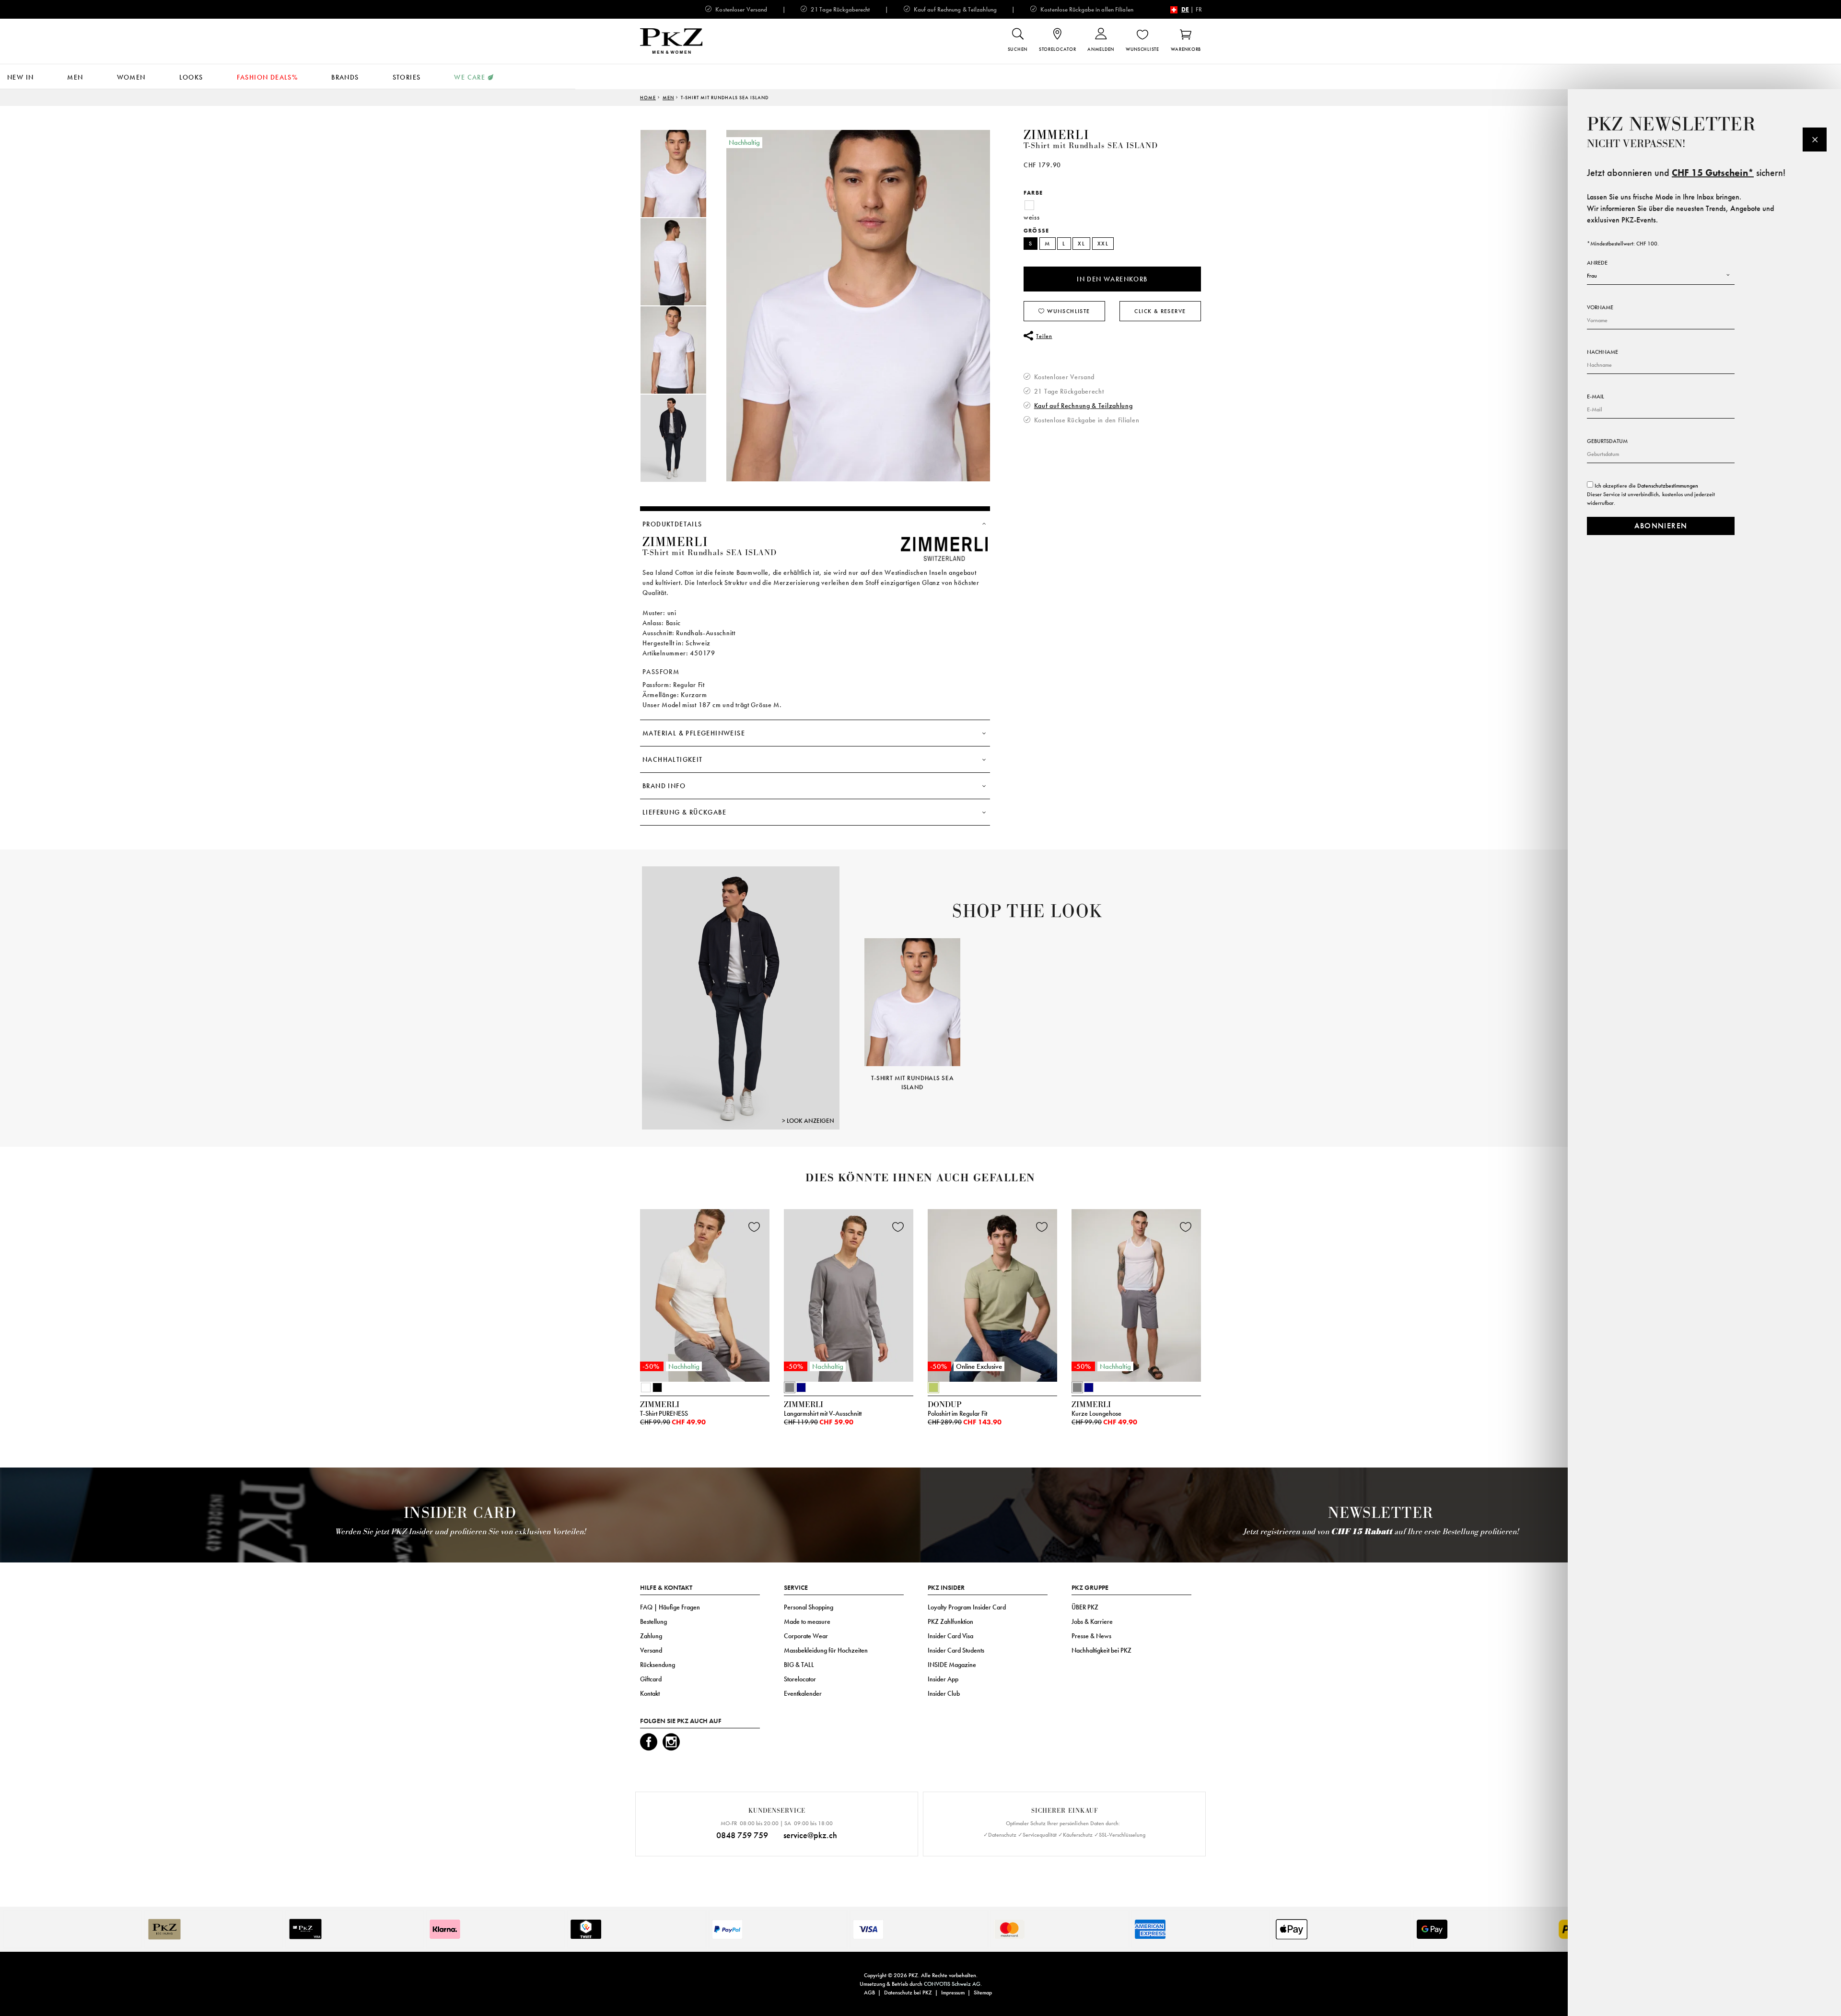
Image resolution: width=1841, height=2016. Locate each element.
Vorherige (852, 1001)
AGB (869, 1993)
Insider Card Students (956, 1650)
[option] (683, 174)
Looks (191, 77)
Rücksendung (658, 1665)
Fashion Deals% (268, 77)
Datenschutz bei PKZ (908, 1993)
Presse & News (1091, 1636)
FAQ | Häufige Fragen (670, 1607)
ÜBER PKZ (1085, 1607)
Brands (345, 77)
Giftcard (651, 1679)
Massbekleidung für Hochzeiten (826, 1650)
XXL (1103, 244)
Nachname (1602, 352)
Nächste (1212, 1001)
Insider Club (944, 1693)
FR (1199, 9)
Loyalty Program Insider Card (967, 1607)
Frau (1592, 276)
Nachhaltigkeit (673, 759)
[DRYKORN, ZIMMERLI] (741, 997)
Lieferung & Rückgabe (684, 812)
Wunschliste (1068, 311)
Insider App (943, 1679)
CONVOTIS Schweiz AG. (953, 1984)
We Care (470, 77)
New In (20, 77)
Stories (407, 77)
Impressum (953, 1993)
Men (75, 77)
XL (1081, 244)
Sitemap (983, 1993)
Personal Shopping (809, 1607)
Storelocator (800, 1679)
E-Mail (1596, 396)
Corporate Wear (806, 1636)
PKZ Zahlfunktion (950, 1621)
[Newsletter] (1815, 140)
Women (131, 77)
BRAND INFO (664, 786)
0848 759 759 (742, 1835)
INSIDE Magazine (952, 1665)
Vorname (1600, 307)
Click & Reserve (1160, 311)
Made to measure (807, 1621)
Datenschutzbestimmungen (1668, 486)
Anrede (1597, 263)
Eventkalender (803, 1693)
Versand (651, 1650)
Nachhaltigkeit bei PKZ (1101, 1650)
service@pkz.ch (810, 1835)
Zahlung (651, 1636)
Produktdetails (672, 524)
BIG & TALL (799, 1665)
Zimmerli (1056, 135)
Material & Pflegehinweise (694, 733)
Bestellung (653, 1621)
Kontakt (650, 1693)
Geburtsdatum (1607, 441)
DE (1185, 9)
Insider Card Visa (950, 1636)
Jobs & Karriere (1092, 1621)
